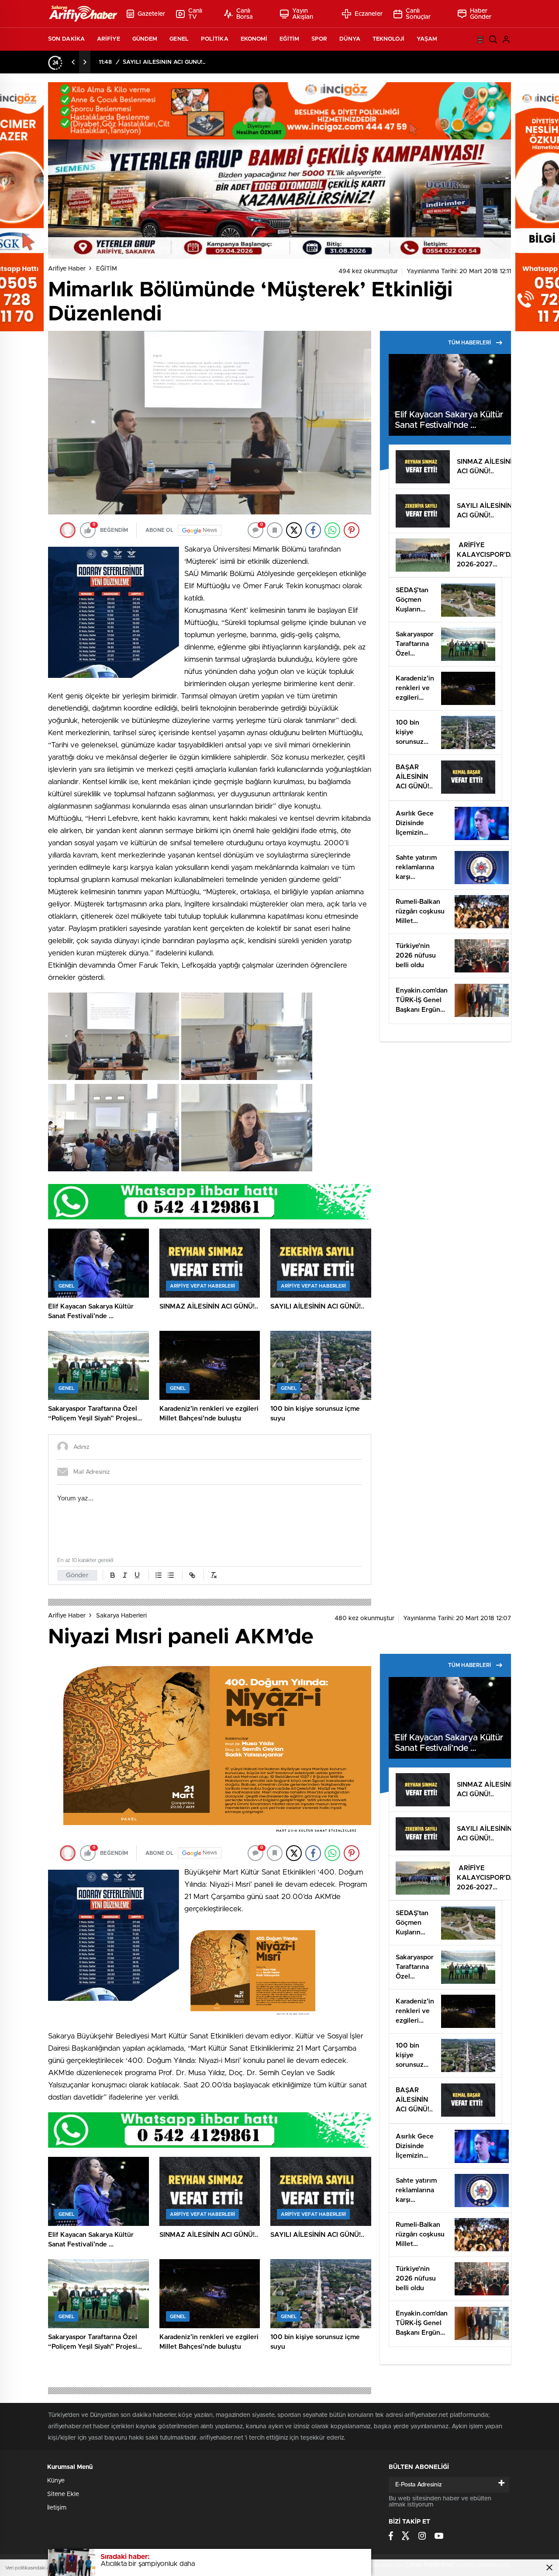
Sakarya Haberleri (121, 1616)
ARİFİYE (109, 39)
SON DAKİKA (66, 39)
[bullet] (171, 1575)
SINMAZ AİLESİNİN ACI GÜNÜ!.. (165, 62)
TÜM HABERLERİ (469, 343)
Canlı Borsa (245, 14)
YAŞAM (427, 39)
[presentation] (73, 62)
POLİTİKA (215, 39)
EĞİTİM (289, 39)
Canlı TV (195, 14)
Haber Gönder (481, 14)
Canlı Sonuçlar (418, 14)
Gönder (77, 1575)
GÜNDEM (145, 39)
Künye (56, 2481)
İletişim (57, 2508)
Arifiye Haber (67, 269)
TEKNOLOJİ (388, 39)
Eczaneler (369, 14)
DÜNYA (350, 39)
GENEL (179, 39)
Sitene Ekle (63, 2494)
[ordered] (159, 1575)
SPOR (319, 39)
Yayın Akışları (303, 14)
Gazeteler (151, 14)
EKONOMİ (254, 39)
